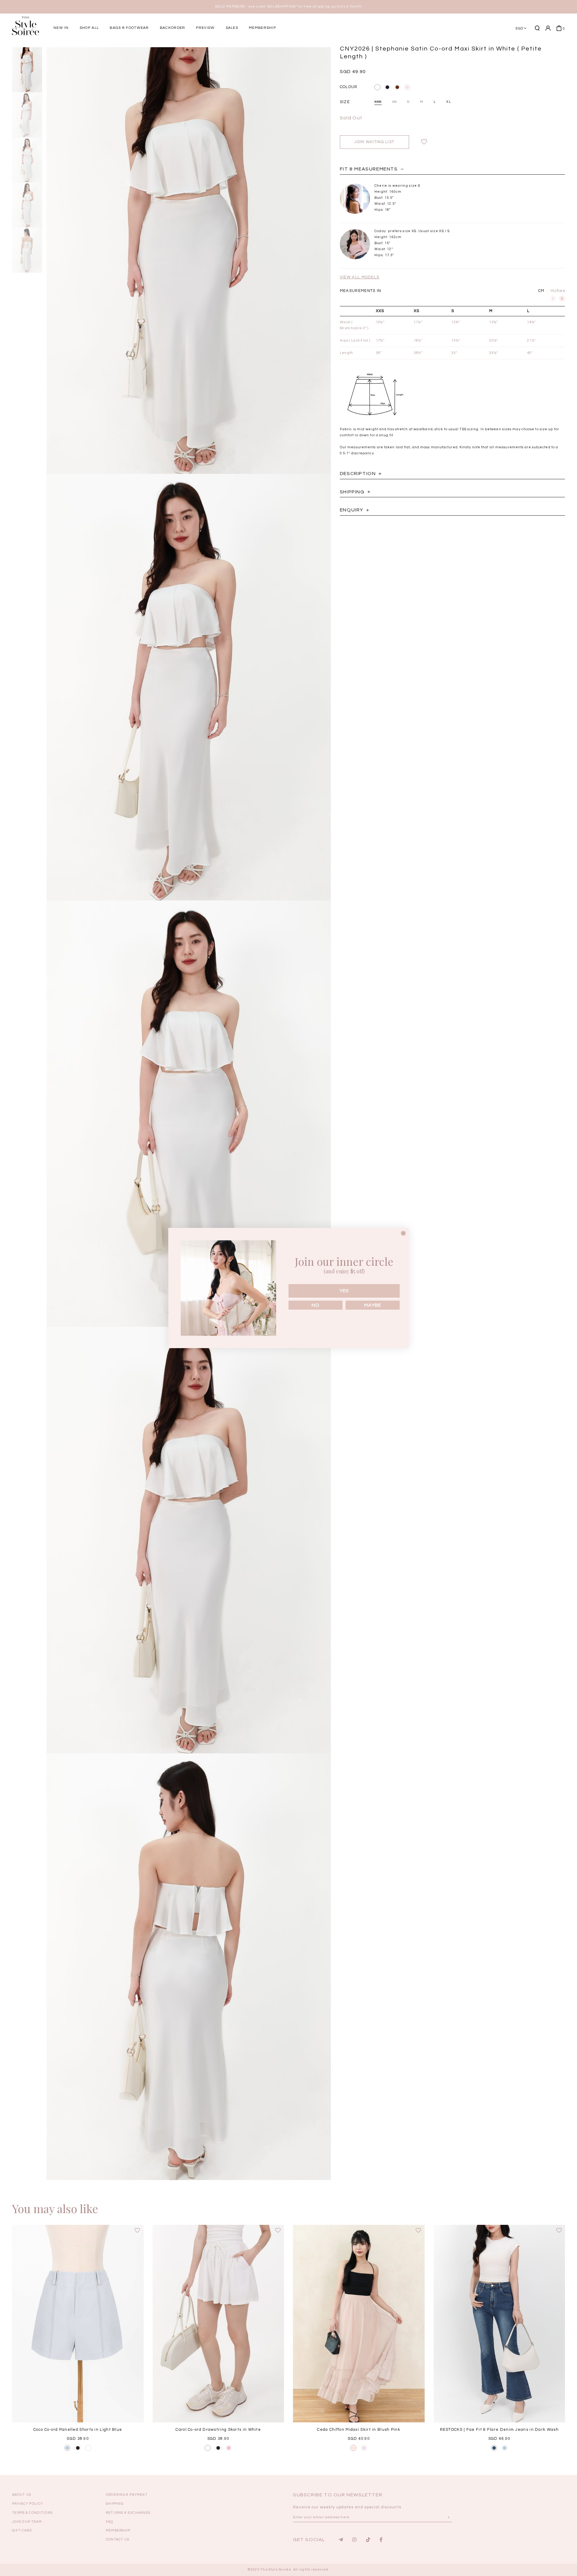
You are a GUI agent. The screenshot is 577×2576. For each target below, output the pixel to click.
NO (316, 1305)
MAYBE (373, 1305)
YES (344, 1291)
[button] (443, 49)
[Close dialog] (403, 1233)
